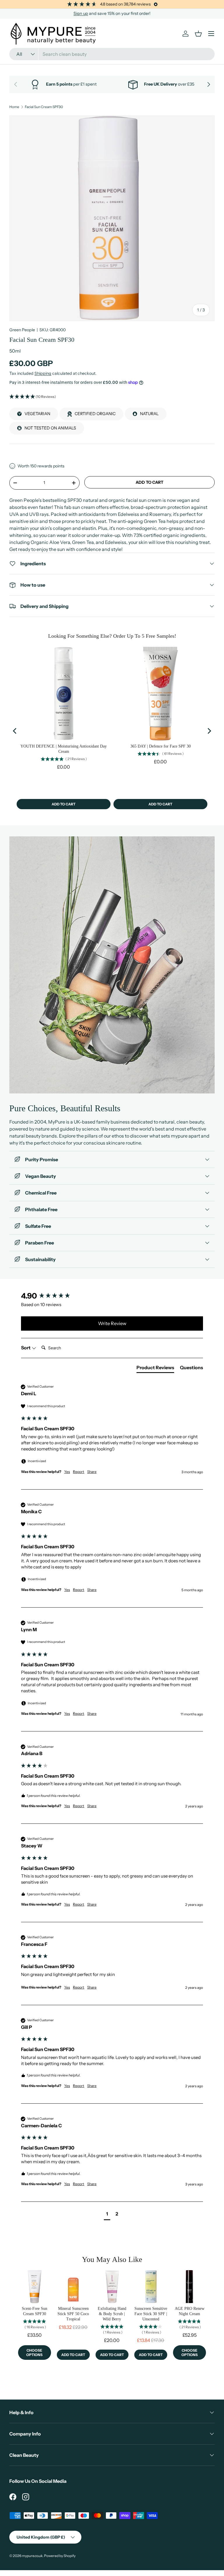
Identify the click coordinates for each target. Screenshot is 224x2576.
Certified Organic (95, 414)
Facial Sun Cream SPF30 (44, 107)
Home (14, 107)
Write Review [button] (112, 1323)
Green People (22, 330)
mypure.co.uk (32, 2556)
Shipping (43, 373)
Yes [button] (67, 1472)
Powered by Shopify (60, 2556)
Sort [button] (26, 1348)
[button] (112, 397)
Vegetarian (37, 414)
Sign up (81, 13)
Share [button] (92, 1472)
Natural (149, 414)
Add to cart (149, 482)
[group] (112, 1296)
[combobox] (112, 54)
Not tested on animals (50, 428)
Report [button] (79, 1472)
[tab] (155, 1369)
